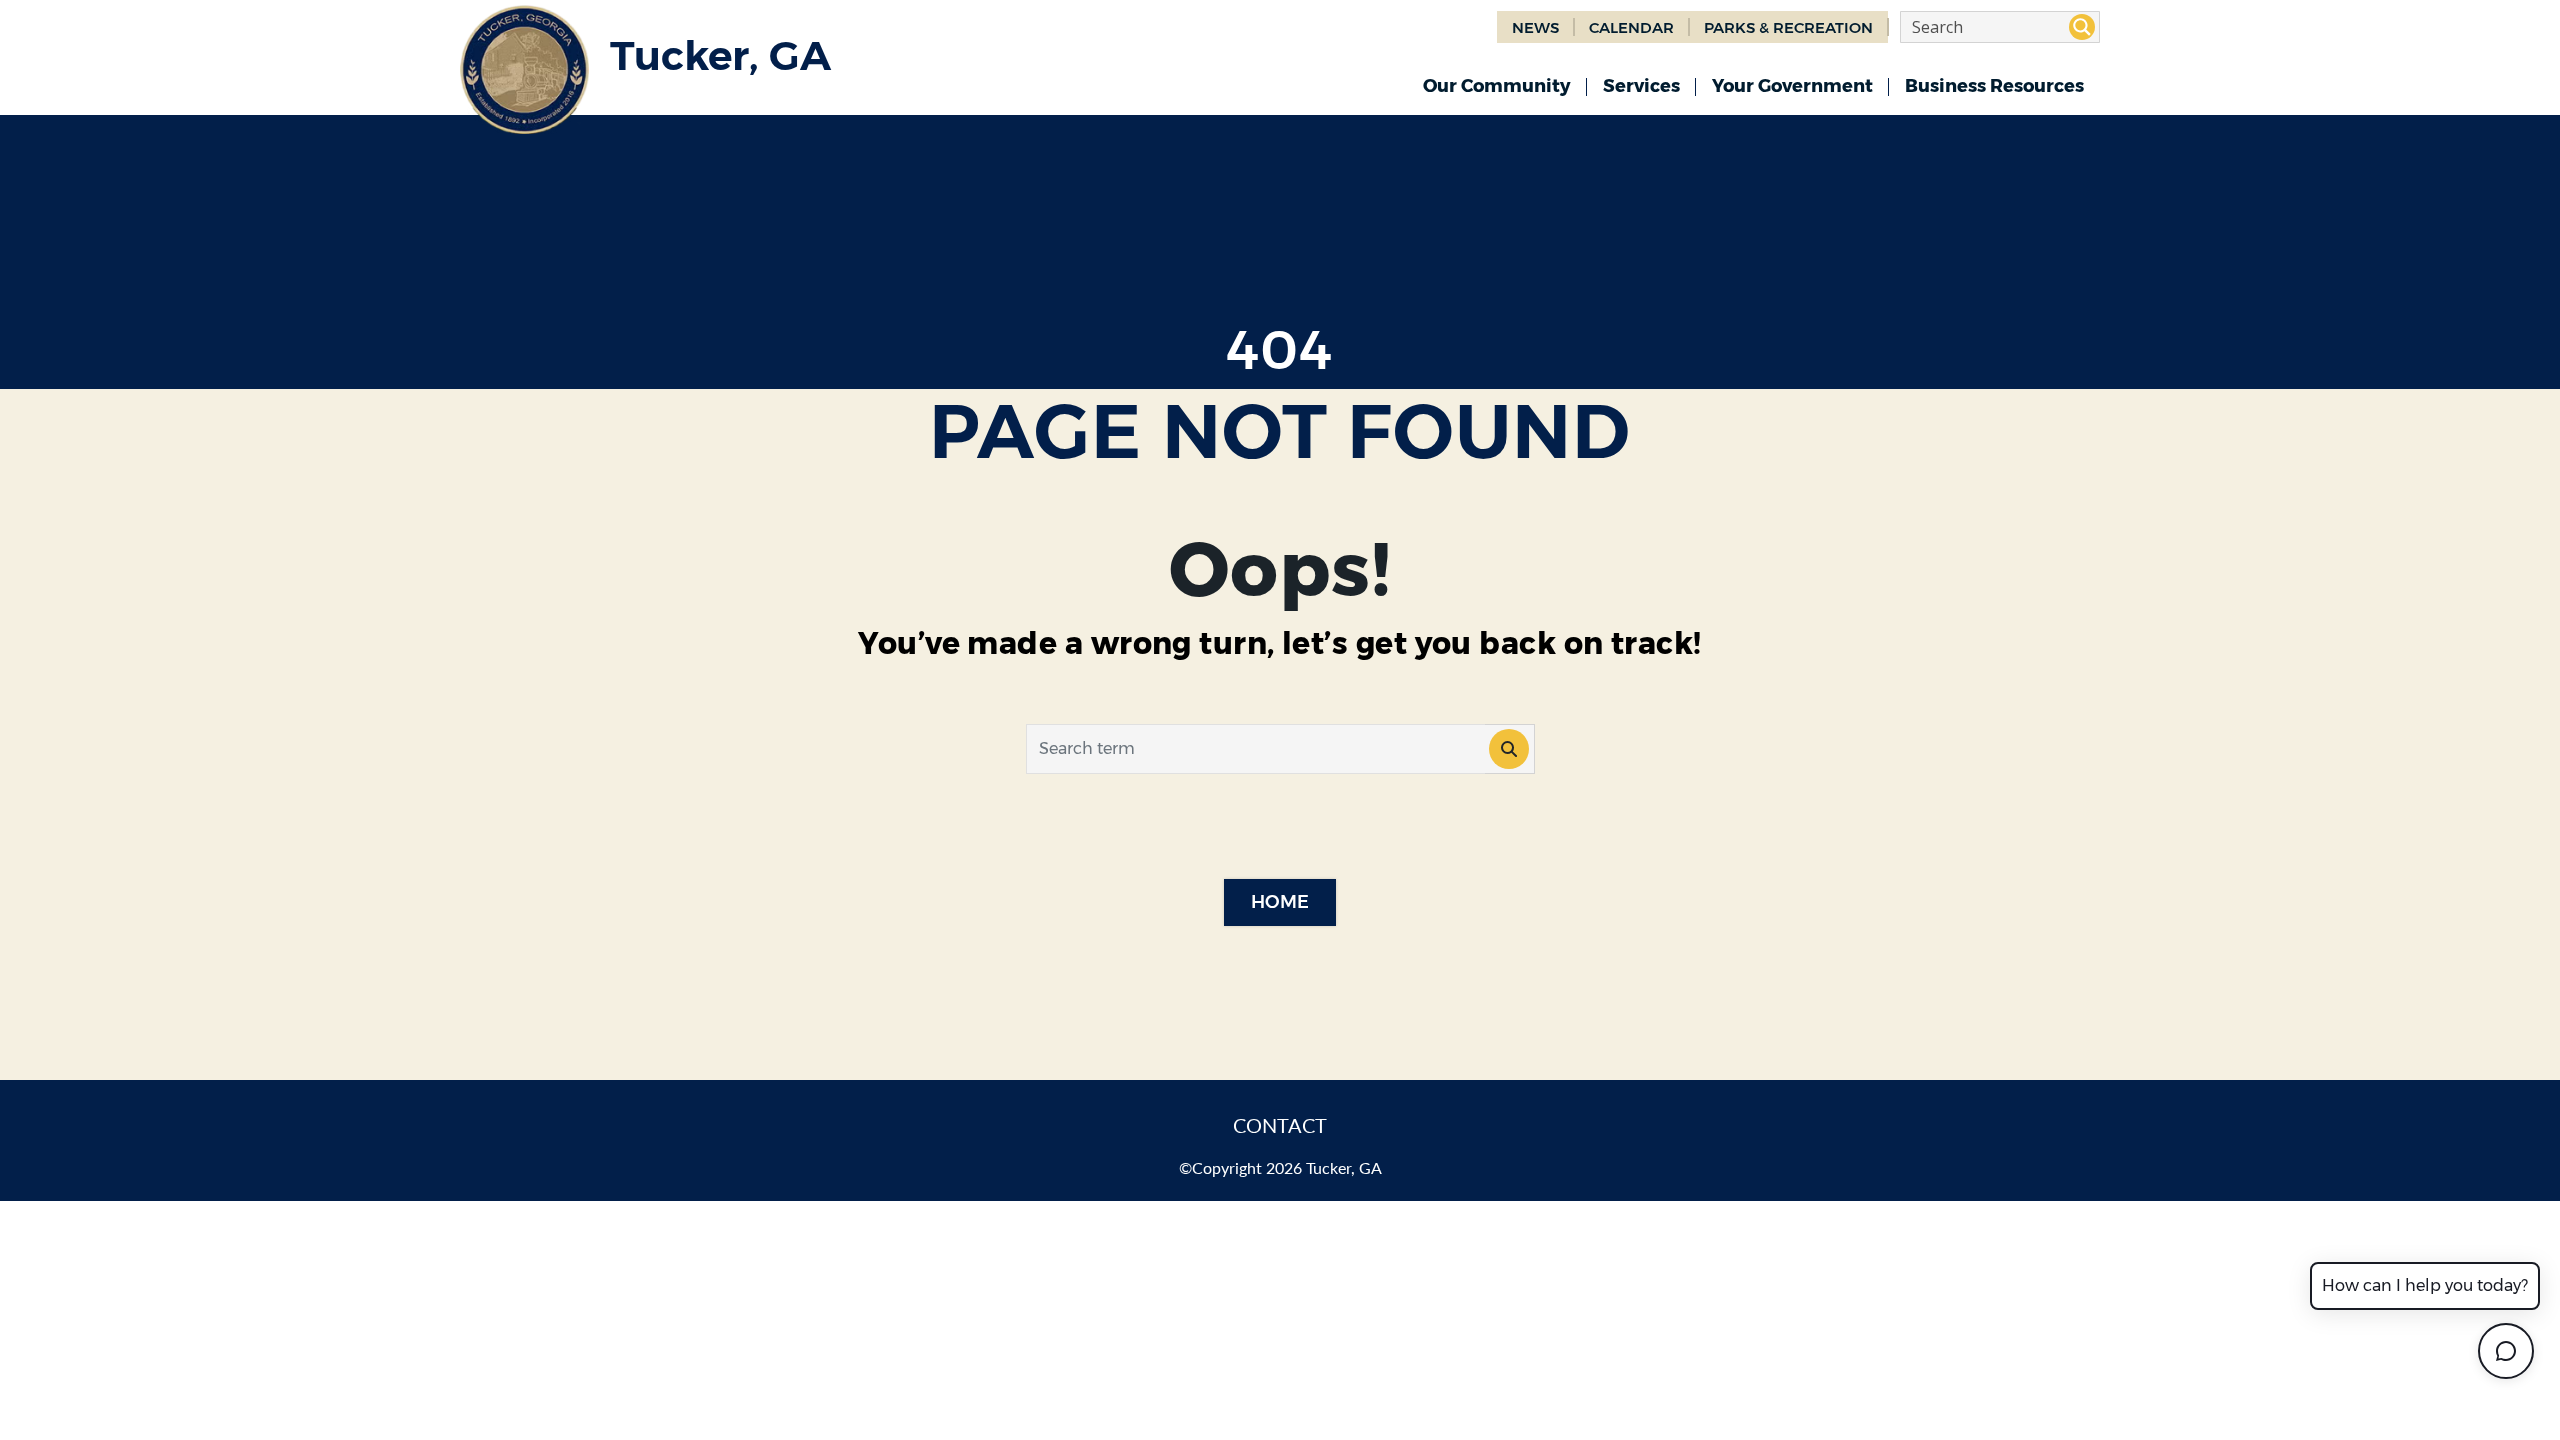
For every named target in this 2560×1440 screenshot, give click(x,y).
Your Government (1792, 86)
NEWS (1535, 27)
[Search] (1510, 749)
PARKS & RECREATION (1788, 27)
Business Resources (1994, 86)
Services (1641, 86)
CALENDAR (1631, 27)
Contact (1280, 1125)
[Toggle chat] (2506, 1351)
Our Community (1497, 86)
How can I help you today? (2425, 1285)
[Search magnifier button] (2082, 27)
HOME (1280, 902)
